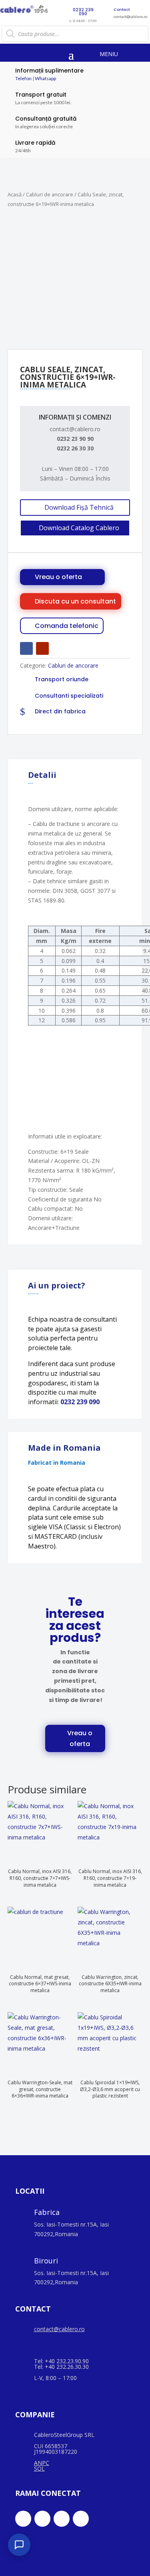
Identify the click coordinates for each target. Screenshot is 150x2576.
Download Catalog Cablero (79, 528)
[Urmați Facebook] (26, 648)
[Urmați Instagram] (62, 2519)
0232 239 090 (80, 1402)
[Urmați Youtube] (42, 648)
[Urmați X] (42, 2519)
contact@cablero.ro (59, 2329)
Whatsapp (45, 78)
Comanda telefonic (67, 626)
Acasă (15, 194)
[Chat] (19, 2545)
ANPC (42, 2463)
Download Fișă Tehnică (79, 507)
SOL (39, 2468)
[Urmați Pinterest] (81, 2519)
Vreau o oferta (58, 577)
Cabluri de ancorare (50, 194)
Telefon (23, 78)
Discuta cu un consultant (75, 601)
